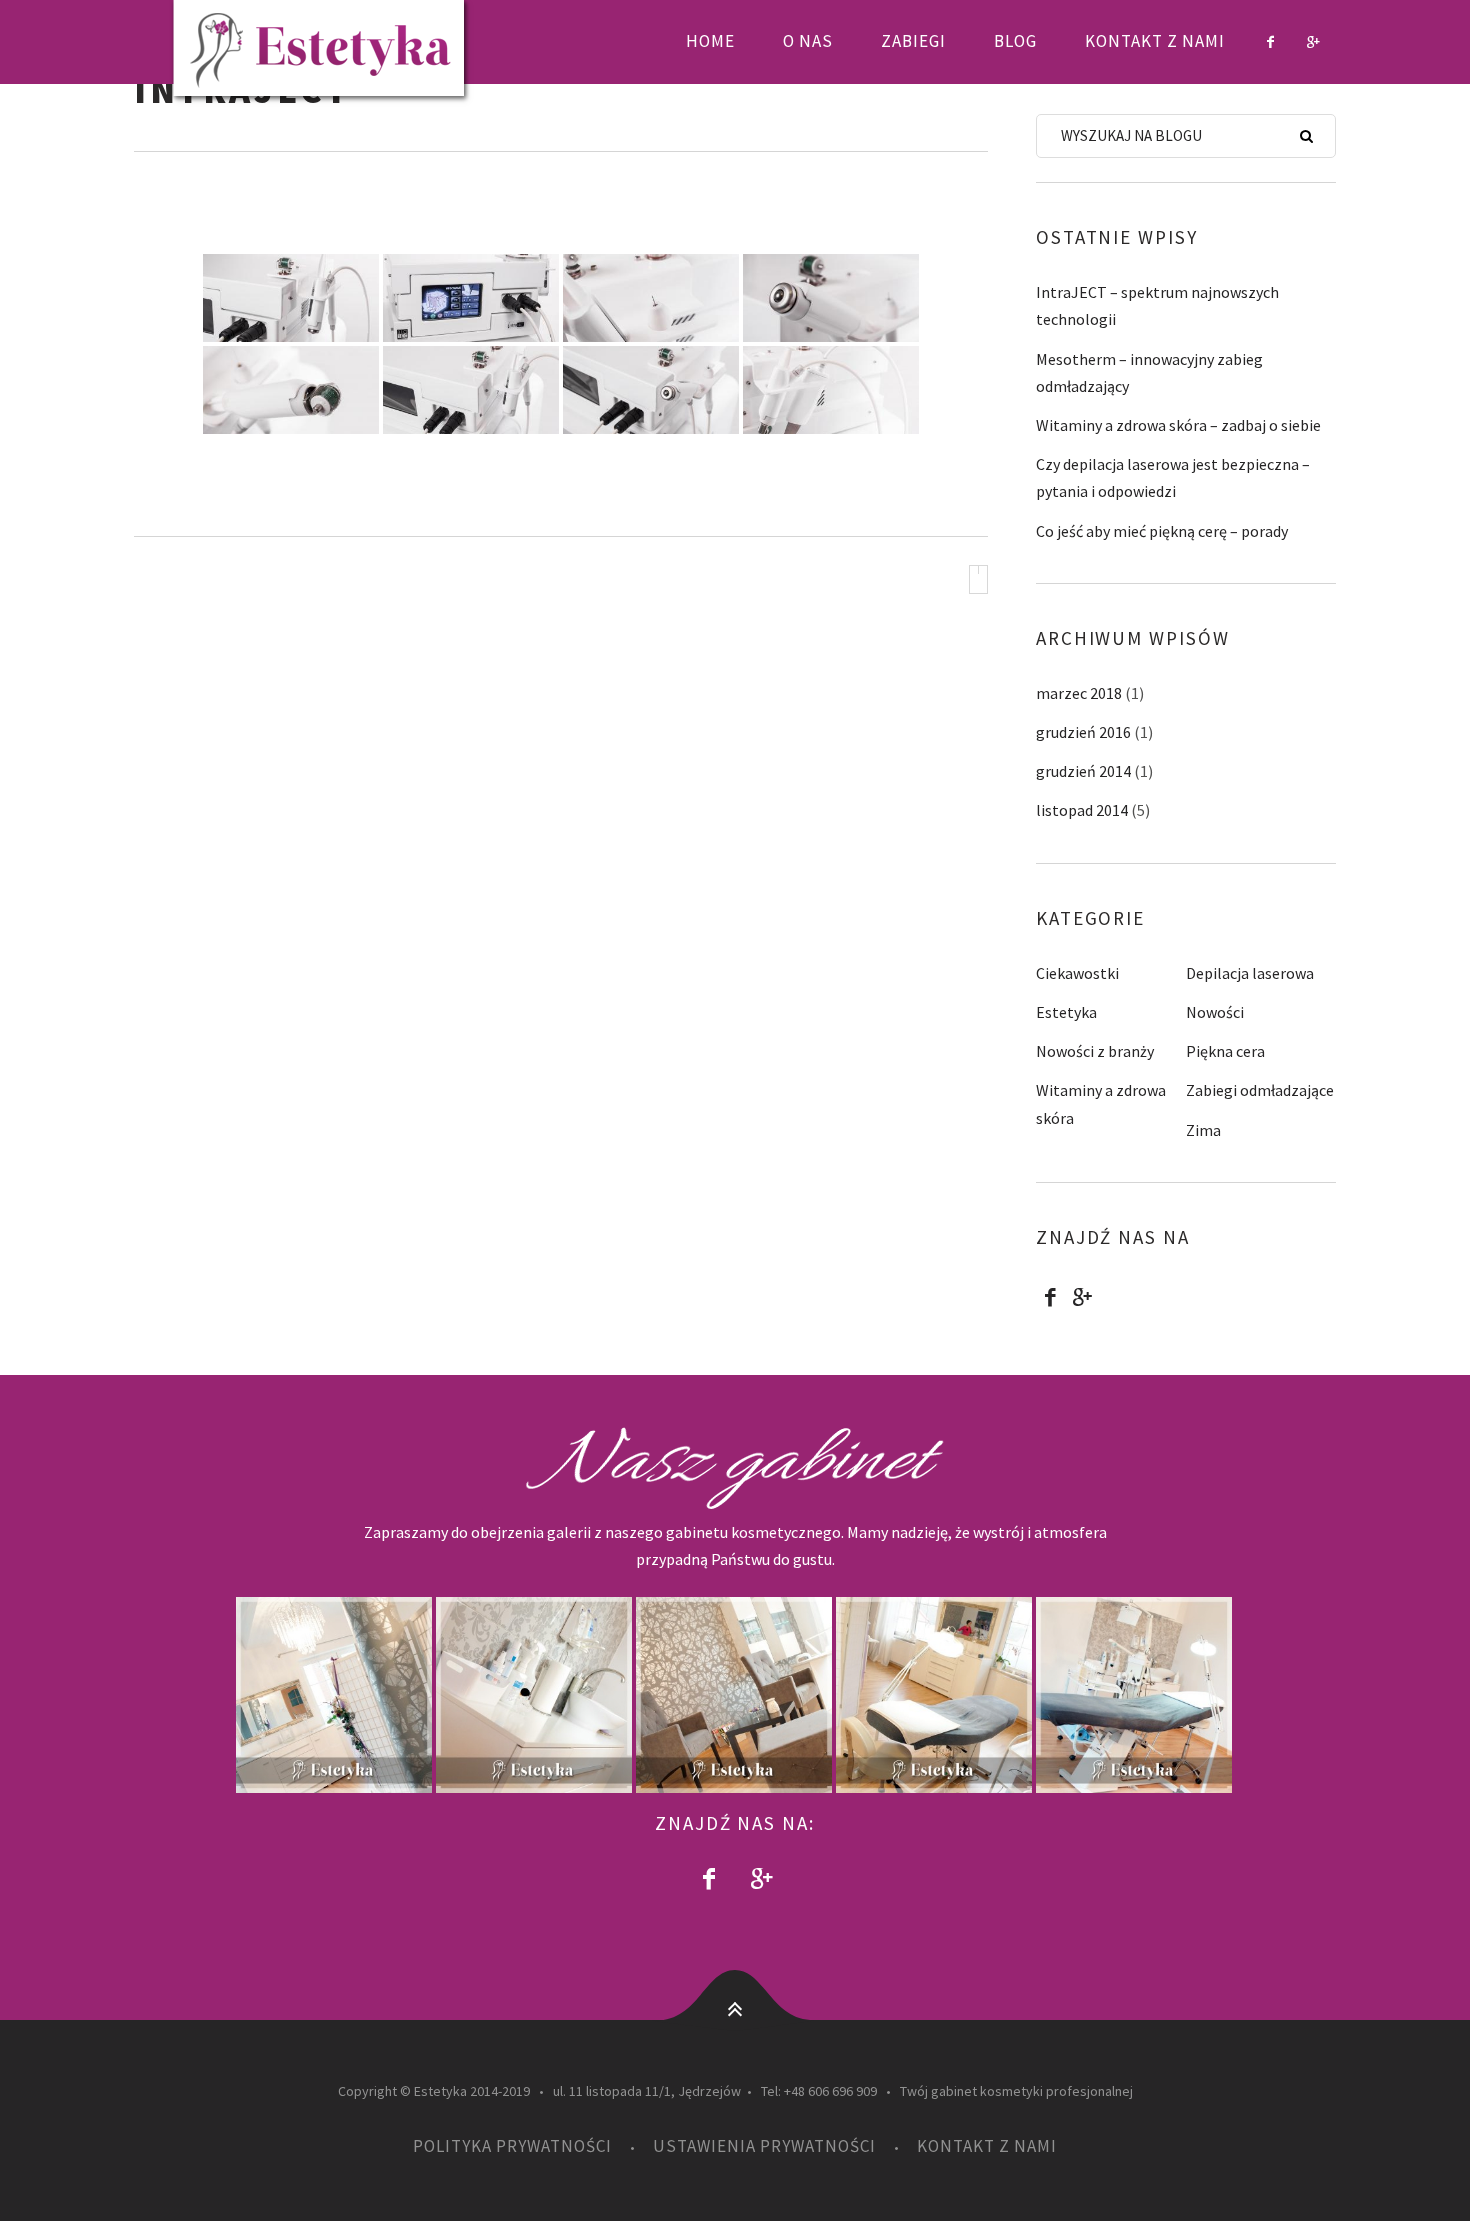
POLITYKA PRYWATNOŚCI (512, 2146)
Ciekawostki (1077, 973)
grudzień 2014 (1083, 771)
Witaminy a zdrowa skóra (1101, 1103)
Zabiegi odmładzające (1260, 1090)
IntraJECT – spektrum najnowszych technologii (1157, 305)
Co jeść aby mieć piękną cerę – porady (1162, 531)
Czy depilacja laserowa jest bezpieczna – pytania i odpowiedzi (1173, 477)
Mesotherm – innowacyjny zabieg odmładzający (1149, 372)
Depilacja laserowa (1250, 973)
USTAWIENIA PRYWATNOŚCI (764, 2146)
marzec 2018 (1079, 693)
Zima (1203, 1130)
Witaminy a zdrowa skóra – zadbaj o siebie (1178, 425)
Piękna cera (1225, 1051)
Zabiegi (913, 41)
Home (710, 41)
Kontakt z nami (1155, 41)
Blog (1015, 41)
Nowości (1215, 1012)
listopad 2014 (1082, 810)
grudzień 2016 (1083, 732)
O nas (808, 41)
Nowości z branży (1095, 1051)
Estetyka (1066, 1012)
